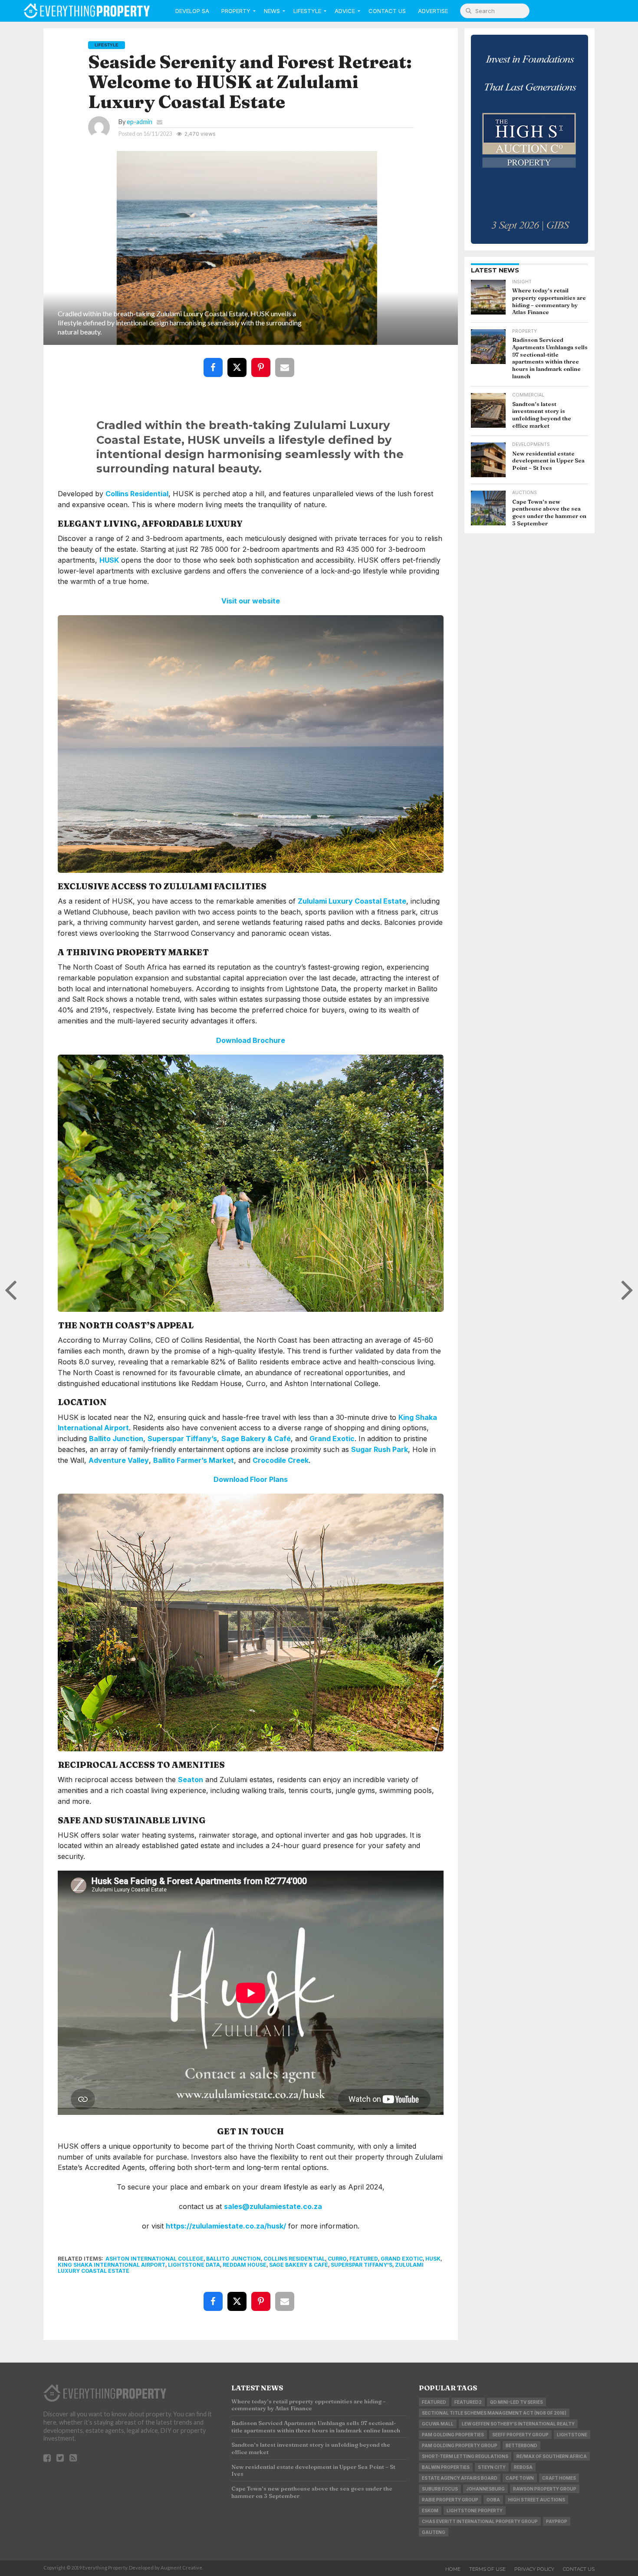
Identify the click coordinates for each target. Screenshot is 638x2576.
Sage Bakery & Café (256, 1439)
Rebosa (523, 2467)
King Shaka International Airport (112, 2265)
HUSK (109, 560)
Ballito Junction (116, 1439)
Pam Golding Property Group (460, 2445)
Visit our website (251, 601)
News (272, 11)
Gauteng (434, 2532)
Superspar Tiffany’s (182, 1439)
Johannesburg (485, 2489)
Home (453, 2569)
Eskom (430, 2510)
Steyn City (492, 2467)
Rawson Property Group (545, 2489)
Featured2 (468, 2402)
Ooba (493, 2500)
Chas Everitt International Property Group (480, 2521)
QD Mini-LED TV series (516, 2402)
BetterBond (521, 2445)
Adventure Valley (119, 1460)
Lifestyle (307, 11)
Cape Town (520, 2478)
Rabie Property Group (450, 2500)
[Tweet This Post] (239, 361)
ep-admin (140, 122)
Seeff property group (520, 2435)
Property (236, 11)
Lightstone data (194, 2265)
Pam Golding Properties (453, 2435)
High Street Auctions (537, 2500)
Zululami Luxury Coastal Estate (352, 901)
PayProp (557, 2521)
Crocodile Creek (281, 1460)
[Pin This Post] (263, 361)
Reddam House (245, 2265)
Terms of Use (487, 2569)
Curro (337, 2259)
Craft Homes (559, 2478)
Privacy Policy (534, 2569)
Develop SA (192, 11)
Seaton (191, 1780)
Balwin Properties (446, 2467)
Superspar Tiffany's (362, 2265)
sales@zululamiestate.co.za (273, 2206)
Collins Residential (137, 494)
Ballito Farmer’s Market (194, 1460)
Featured (364, 2259)
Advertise (433, 11)
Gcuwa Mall (438, 2424)
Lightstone (572, 2435)
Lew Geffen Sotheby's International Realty (518, 2424)
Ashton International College (155, 2259)
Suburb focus (440, 2489)
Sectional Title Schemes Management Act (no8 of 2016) (494, 2413)
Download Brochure (251, 1040)
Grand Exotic (332, 1439)
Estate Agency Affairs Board (460, 2478)
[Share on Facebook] (215, 361)
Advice (345, 11)
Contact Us (387, 11)
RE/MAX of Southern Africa (552, 2456)
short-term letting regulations (465, 2456)
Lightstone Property (475, 2510)
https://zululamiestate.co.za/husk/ (226, 2226)
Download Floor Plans (251, 1479)
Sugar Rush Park (380, 1449)
